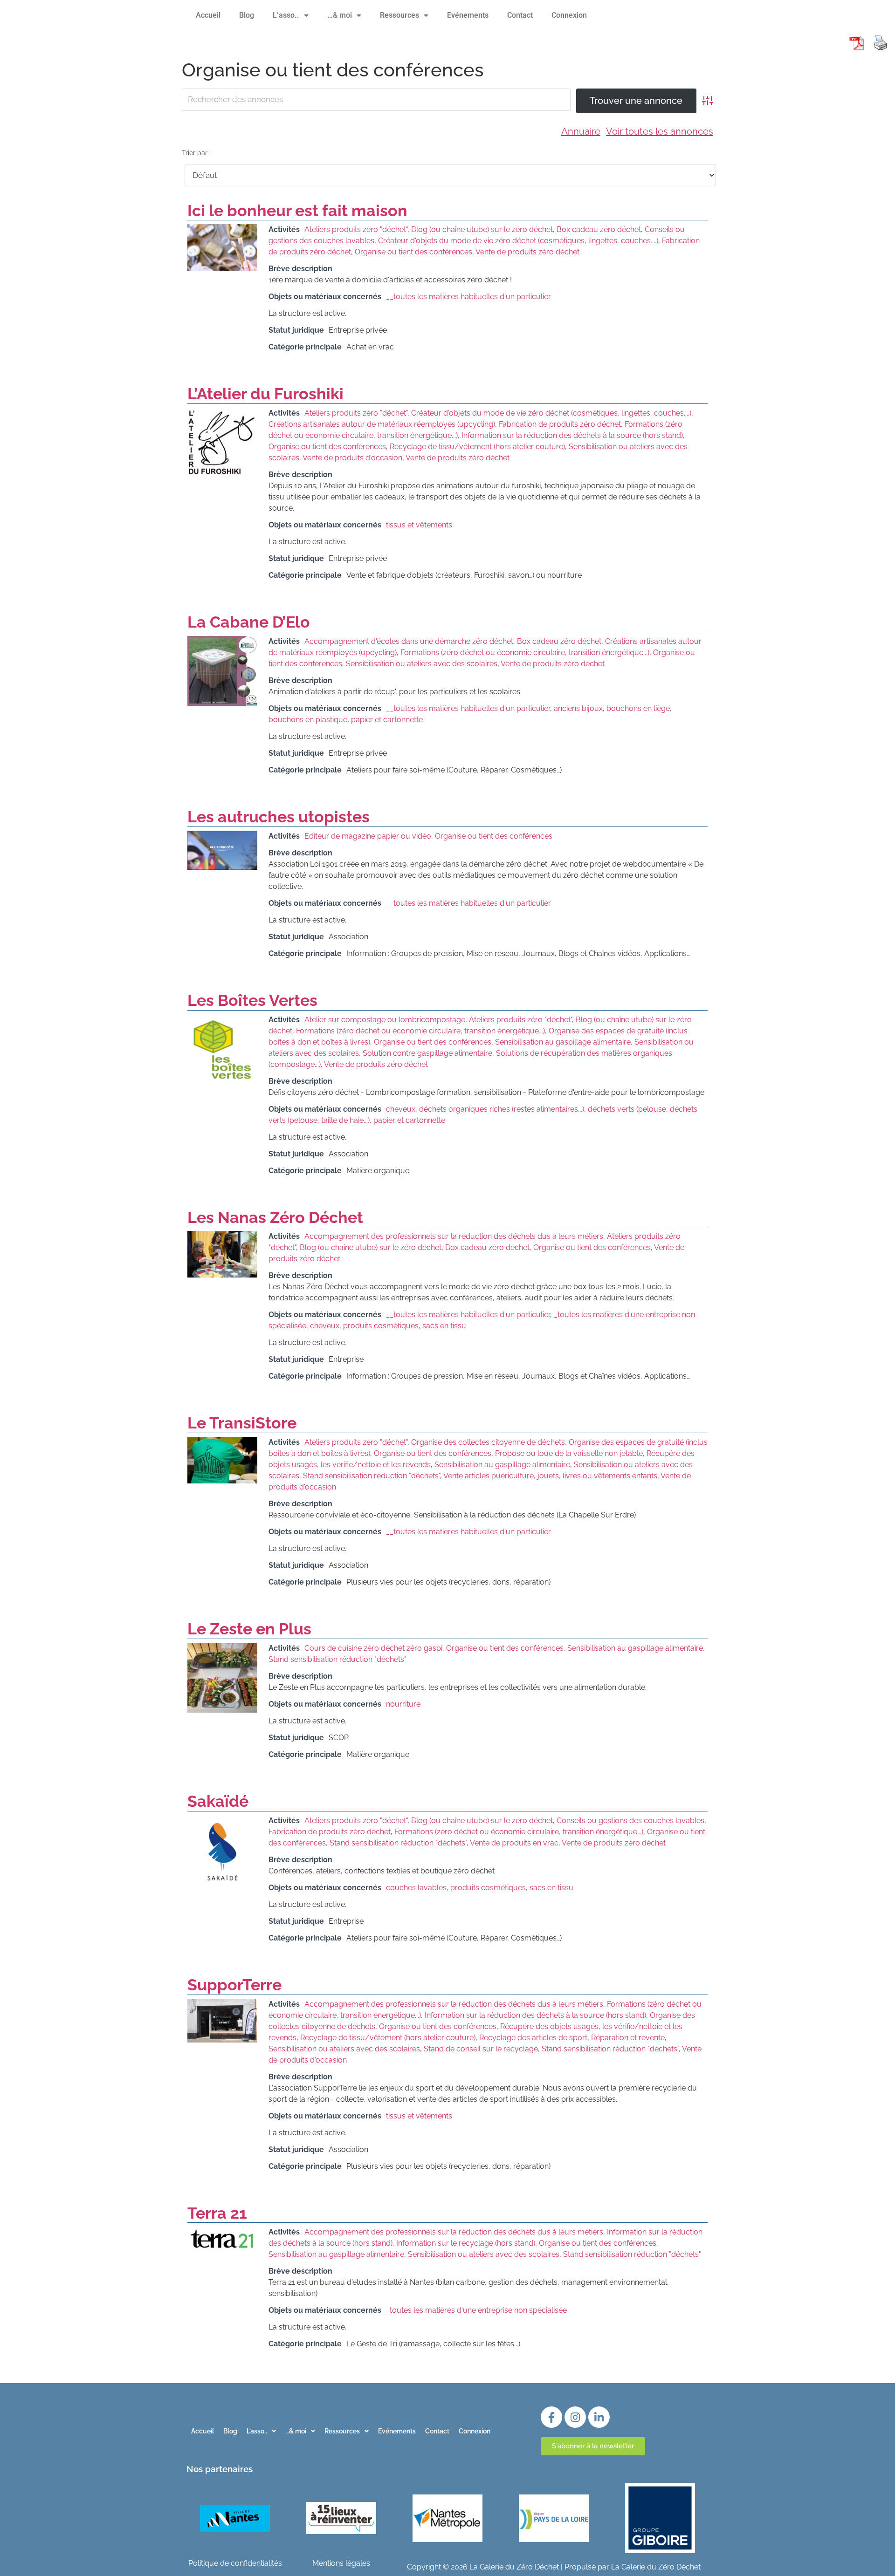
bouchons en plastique (308, 720)
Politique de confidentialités (235, 2563)
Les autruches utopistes (279, 817)
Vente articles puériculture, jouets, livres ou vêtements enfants (550, 1476)
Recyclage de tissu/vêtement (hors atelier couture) (477, 447)
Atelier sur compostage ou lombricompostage (385, 1020)
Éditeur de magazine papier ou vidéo (368, 836)
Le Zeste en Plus (249, 1629)
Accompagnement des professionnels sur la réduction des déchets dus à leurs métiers (454, 1236)
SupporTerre (234, 1985)
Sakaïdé (218, 1801)
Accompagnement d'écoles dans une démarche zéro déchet (409, 641)
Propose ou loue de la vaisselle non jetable (569, 1453)
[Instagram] (575, 2417)
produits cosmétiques (381, 1326)
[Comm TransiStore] (222, 1481)
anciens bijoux (578, 708)
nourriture (403, 1704)
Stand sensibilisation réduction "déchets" (372, 1476)
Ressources (399, 15)
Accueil (208, 15)
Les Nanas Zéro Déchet (275, 1217)
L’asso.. (286, 15)
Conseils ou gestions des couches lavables (630, 1821)
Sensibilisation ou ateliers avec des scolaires (422, 664)
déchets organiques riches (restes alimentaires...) (502, 1109)
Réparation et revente (628, 2038)
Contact (520, 15)
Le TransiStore (242, 1423)
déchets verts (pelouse (627, 1109)
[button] (261, 2431)
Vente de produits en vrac (514, 1843)
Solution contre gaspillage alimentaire (427, 1053)
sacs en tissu (444, 1326)
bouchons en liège (638, 708)
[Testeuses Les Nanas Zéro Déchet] (222, 1275)
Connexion (569, 15)
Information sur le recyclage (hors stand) (466, 2243)
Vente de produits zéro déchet (527, 252)
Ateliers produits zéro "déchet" (356, 229)
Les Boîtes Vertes (252, 1000)
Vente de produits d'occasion (352, 458)
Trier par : (196, 153)
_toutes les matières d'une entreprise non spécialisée (476, 2310)
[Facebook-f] (551, 2417)
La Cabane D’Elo (249, 622)
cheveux (401, 1109)
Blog (247, 15)
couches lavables (416, 1888)
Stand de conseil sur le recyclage (481, 2049)
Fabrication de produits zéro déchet (560, 424)
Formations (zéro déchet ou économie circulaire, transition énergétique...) (525, 653)
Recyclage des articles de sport (533, 2038)
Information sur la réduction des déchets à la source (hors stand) (572, 435)
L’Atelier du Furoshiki (265, 394)
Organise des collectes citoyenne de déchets (488, 1442)
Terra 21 (217, 2213)
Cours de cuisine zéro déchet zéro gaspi (373, 1648)
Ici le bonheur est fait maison (297, 211)
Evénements (468, 15)
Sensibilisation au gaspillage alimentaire (563, 1042)
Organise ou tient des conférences (413, 252)
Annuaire (581, 131)
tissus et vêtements (419, 525)
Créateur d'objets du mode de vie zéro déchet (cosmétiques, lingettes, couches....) (518, 241)
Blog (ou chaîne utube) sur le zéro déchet (482, 229)
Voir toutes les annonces (660, 131)
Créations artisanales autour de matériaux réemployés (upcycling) (382, 424)
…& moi (340, 15)
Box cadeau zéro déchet (599, 229)
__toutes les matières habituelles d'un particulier (468, 297)
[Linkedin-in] (599, 2417)
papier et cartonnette (387, 720)
